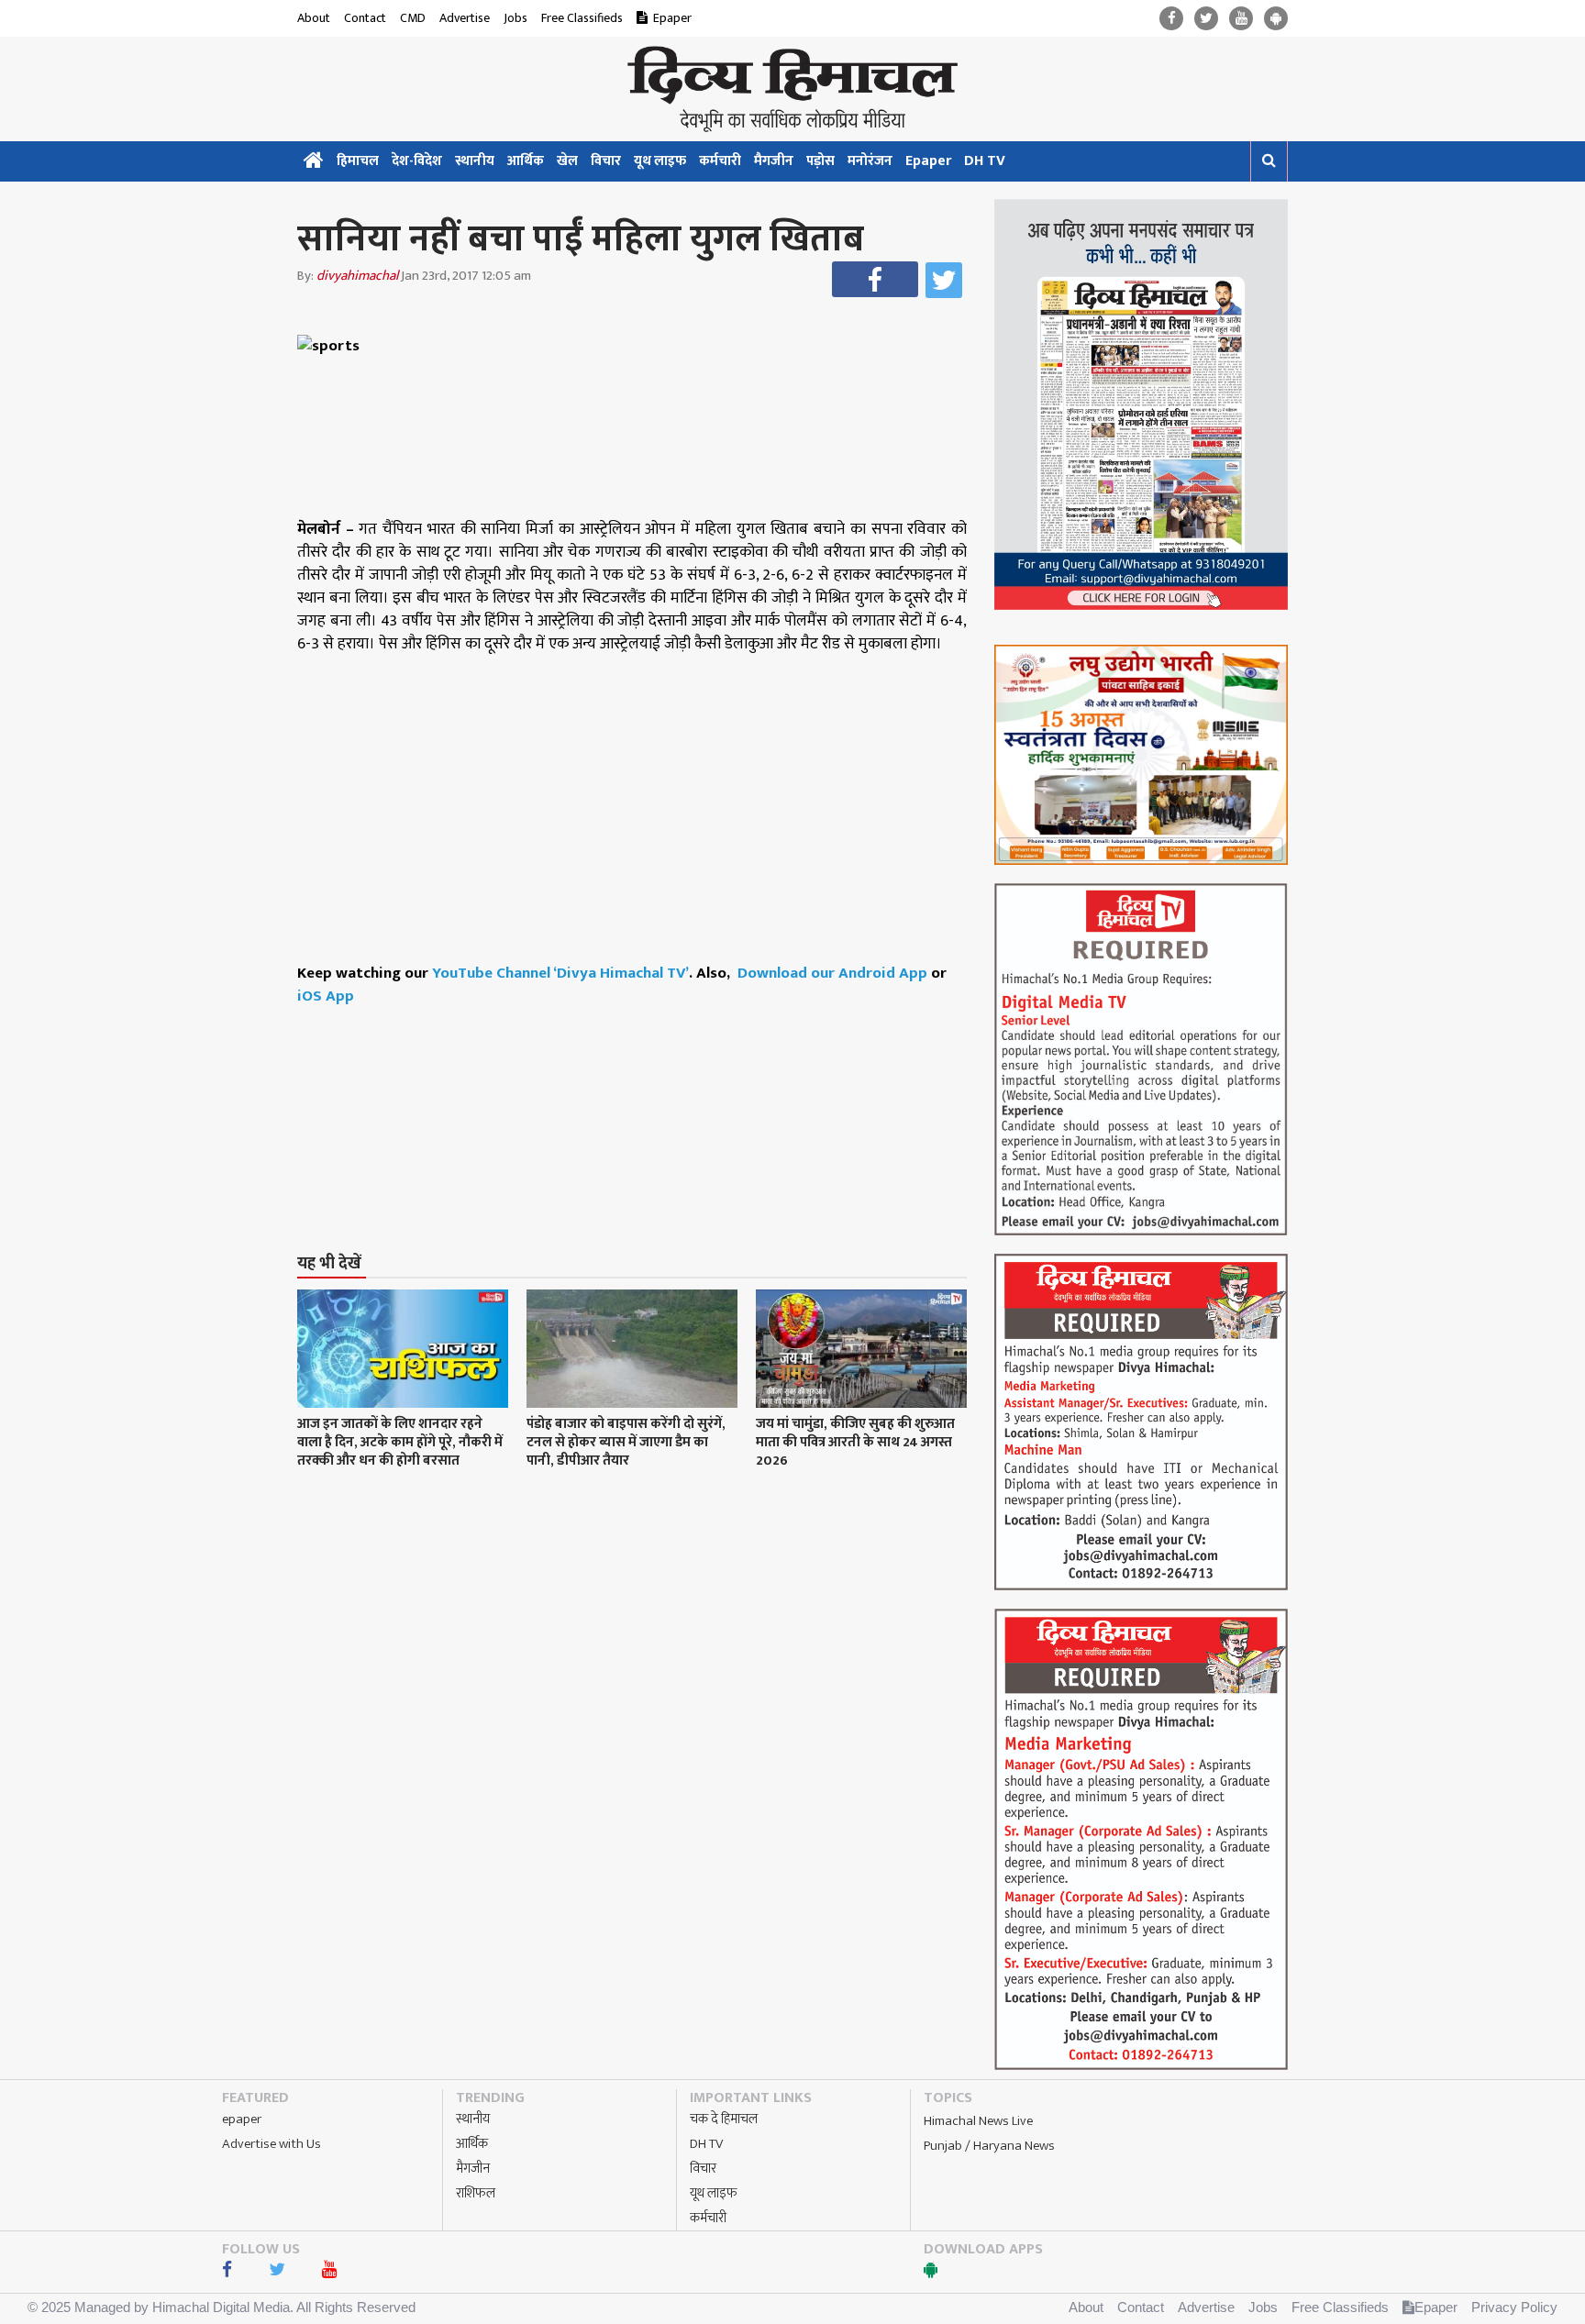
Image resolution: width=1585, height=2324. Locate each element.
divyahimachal (357, 276)
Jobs (515, 18)
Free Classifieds (582, 18)
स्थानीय (475, 161)
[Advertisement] (640, 1095)
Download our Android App (834, 973)
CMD (413, 18)
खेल (567, 161)
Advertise (465, 18)
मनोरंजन (870, 161)
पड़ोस (820, 161)
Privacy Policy (1514, 2307)
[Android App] (1276, 19)
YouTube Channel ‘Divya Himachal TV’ (560, 973)
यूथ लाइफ (660, 161)
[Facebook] (1171, 19)
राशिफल (476, 2193)
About (314, 18)
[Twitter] (1206, 19)
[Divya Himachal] (792, 89)
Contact (365, 18)
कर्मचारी (720, 161)
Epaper (672, 18)
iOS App (326, 996)
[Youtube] (1241, 19)
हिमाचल (358, 161)
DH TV (985, 161)
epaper (242, 2119)
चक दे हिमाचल (724, 2119)
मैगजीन (774, 161)
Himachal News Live (978, 2121)
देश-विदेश (417, 161)
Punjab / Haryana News (989, 2146)
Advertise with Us (272, 2144)
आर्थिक (526, 161)
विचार (606, 161)
